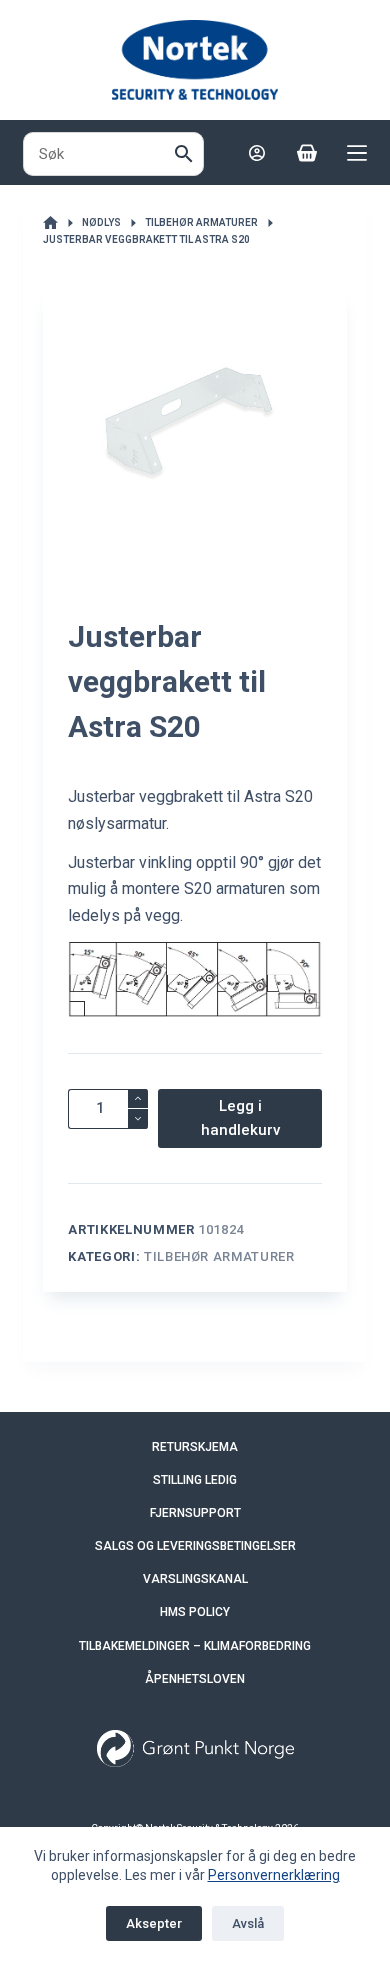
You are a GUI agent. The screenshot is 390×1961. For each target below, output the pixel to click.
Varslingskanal (195, 1579)
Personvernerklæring (274, 1875)
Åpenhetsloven (195, 1679)
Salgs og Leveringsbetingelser (195, 1546)
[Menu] (357, 153)
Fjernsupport (195, 1513)
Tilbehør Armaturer (219, 1256)
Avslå (248, 1923)
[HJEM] (50, 223)
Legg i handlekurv (240, 1118)
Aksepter (154, 1923)
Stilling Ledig (195, 1480)
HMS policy (195, 1612)
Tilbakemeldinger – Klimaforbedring (195, 1646)
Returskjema (195, 1447)
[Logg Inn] (257, 153)
